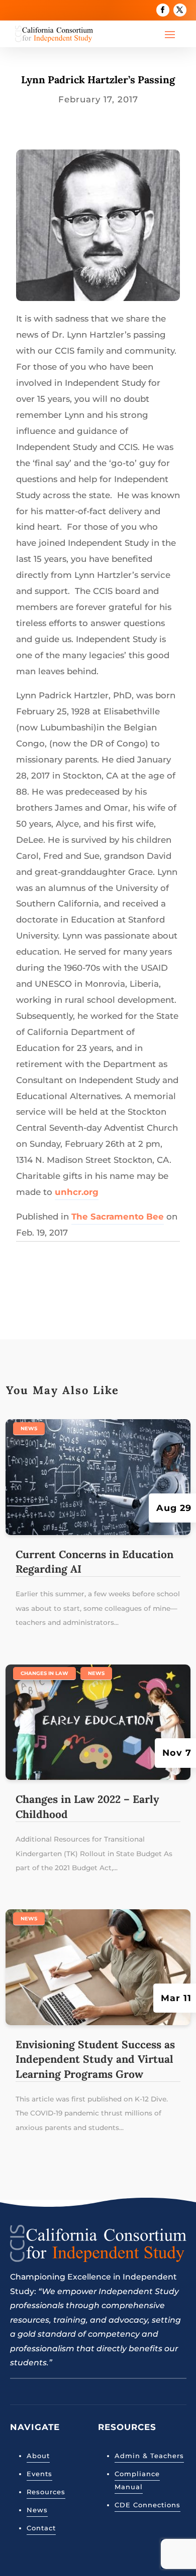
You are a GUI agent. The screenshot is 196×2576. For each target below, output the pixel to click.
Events (39, 2474)
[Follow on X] (180, 10)
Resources (46, 2492)
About (38, 2456)
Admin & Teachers (149, 2456)
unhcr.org (77, 1192)
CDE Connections (148, 2505)
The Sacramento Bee (118, 1217)
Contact (41, 2528)
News (29, 1428)
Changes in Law (44, 1673)
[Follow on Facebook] (163, 10)
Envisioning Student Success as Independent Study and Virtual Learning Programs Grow (95, 2059)
